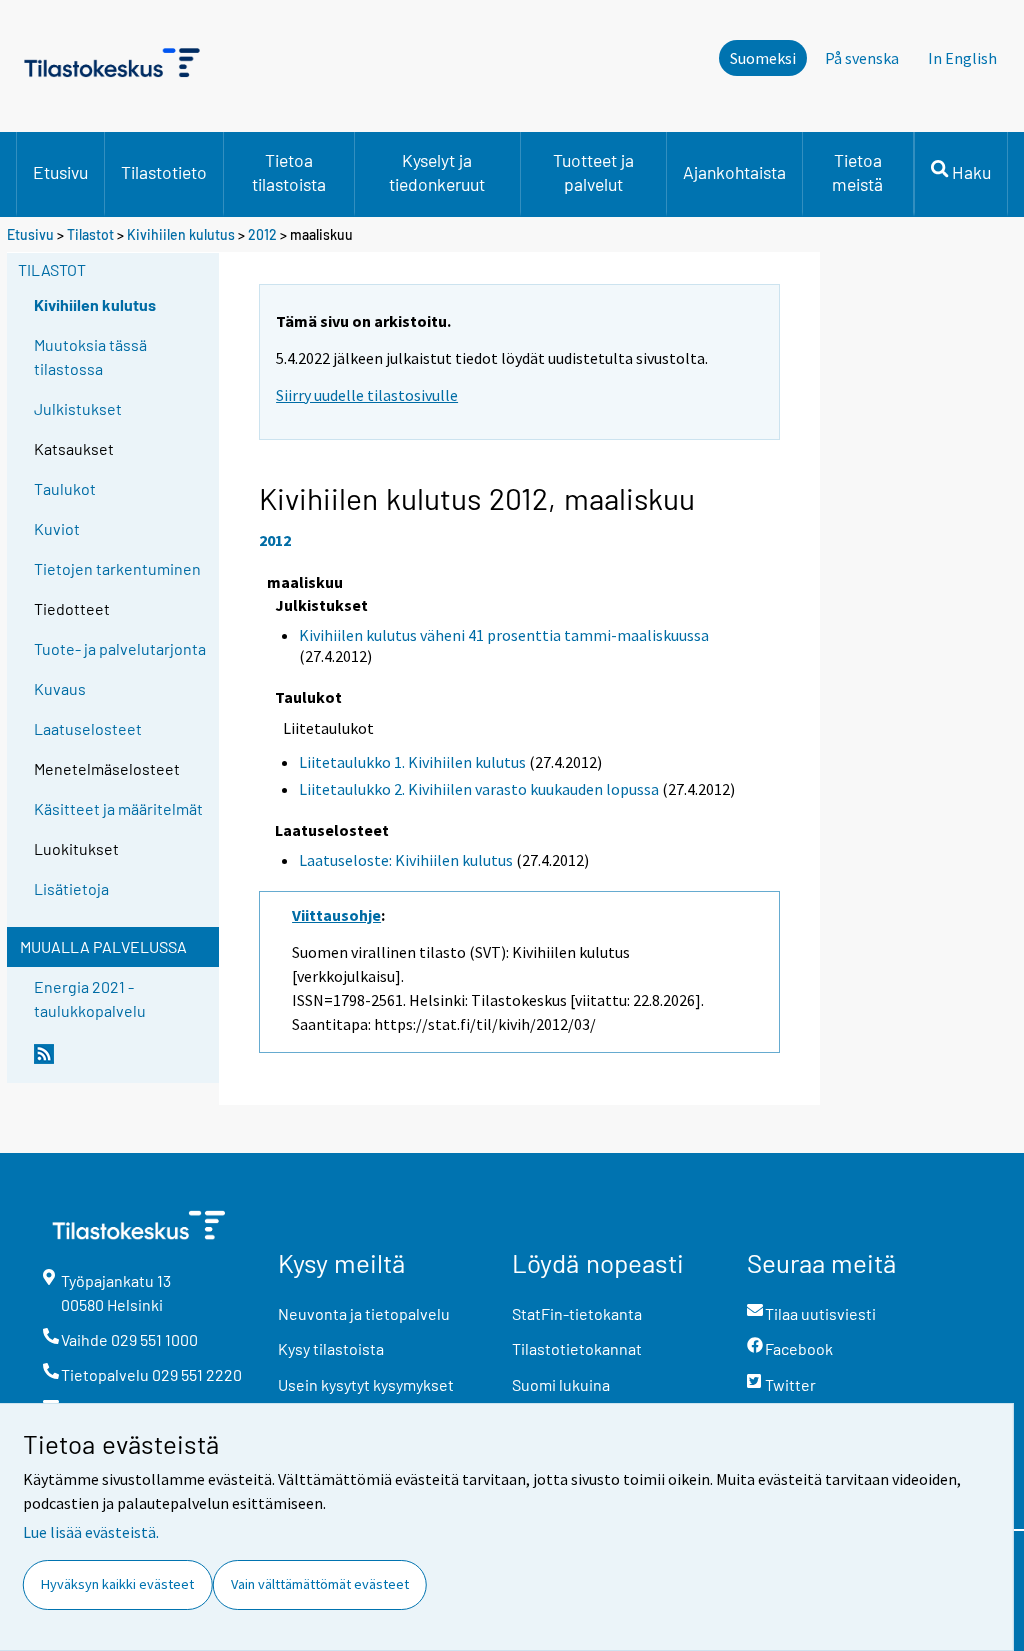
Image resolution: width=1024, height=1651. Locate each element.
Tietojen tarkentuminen (117, 568)
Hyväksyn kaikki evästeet (117, 1584)
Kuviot (57, 528)
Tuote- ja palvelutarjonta (120, 648)
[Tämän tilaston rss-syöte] (122, 1062)
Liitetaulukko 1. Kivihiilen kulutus (412, 762)
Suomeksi (763, 58)
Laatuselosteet (88, 728)
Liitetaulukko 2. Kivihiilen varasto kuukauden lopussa (479, 789)
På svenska (862, 58)
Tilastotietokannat (577, 1348)
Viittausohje (336, 915)
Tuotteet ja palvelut (593, 172)
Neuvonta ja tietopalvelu (364, 1313)
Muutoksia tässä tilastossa (90, 356)
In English (962, 58)
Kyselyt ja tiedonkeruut (437, 172)
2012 (262, 234)
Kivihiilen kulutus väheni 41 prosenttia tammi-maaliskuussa (504, 635)
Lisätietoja (71, 888)
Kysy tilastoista (331, 1348)
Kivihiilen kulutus (181, 234)
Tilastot (90, 234)
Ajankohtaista (734, 172)
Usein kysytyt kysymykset (366, 1384)
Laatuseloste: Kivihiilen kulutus (406, 860)
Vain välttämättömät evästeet (320, 1584)
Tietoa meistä (857, 172)
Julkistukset (78, 408)
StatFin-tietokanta (577, 1313)
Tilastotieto (164, 172)
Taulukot (65, 488)
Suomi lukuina (561, 1384)
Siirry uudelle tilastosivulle (367, 395)
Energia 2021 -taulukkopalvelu (90, 998)
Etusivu (60, 172)
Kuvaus (60, 688)
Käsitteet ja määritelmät (118, 808)
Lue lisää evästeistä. (91, 1532)
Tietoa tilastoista (289, 172)
